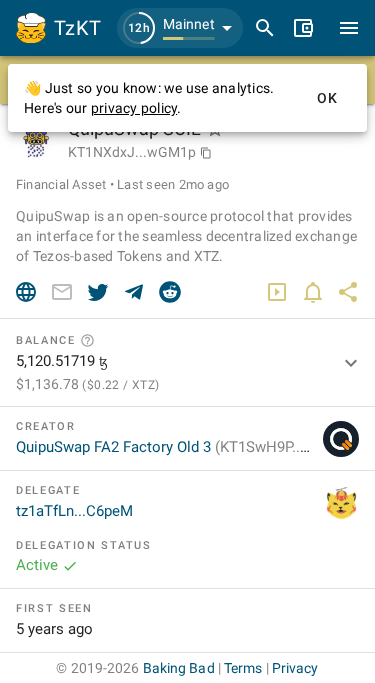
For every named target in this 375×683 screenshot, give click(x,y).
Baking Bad (179, 668)
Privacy (295, 668)
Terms (243, 668)
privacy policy (134, 108)
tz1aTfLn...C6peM (74, 511)
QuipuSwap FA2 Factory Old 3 (181, 447)
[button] (180, 28)
